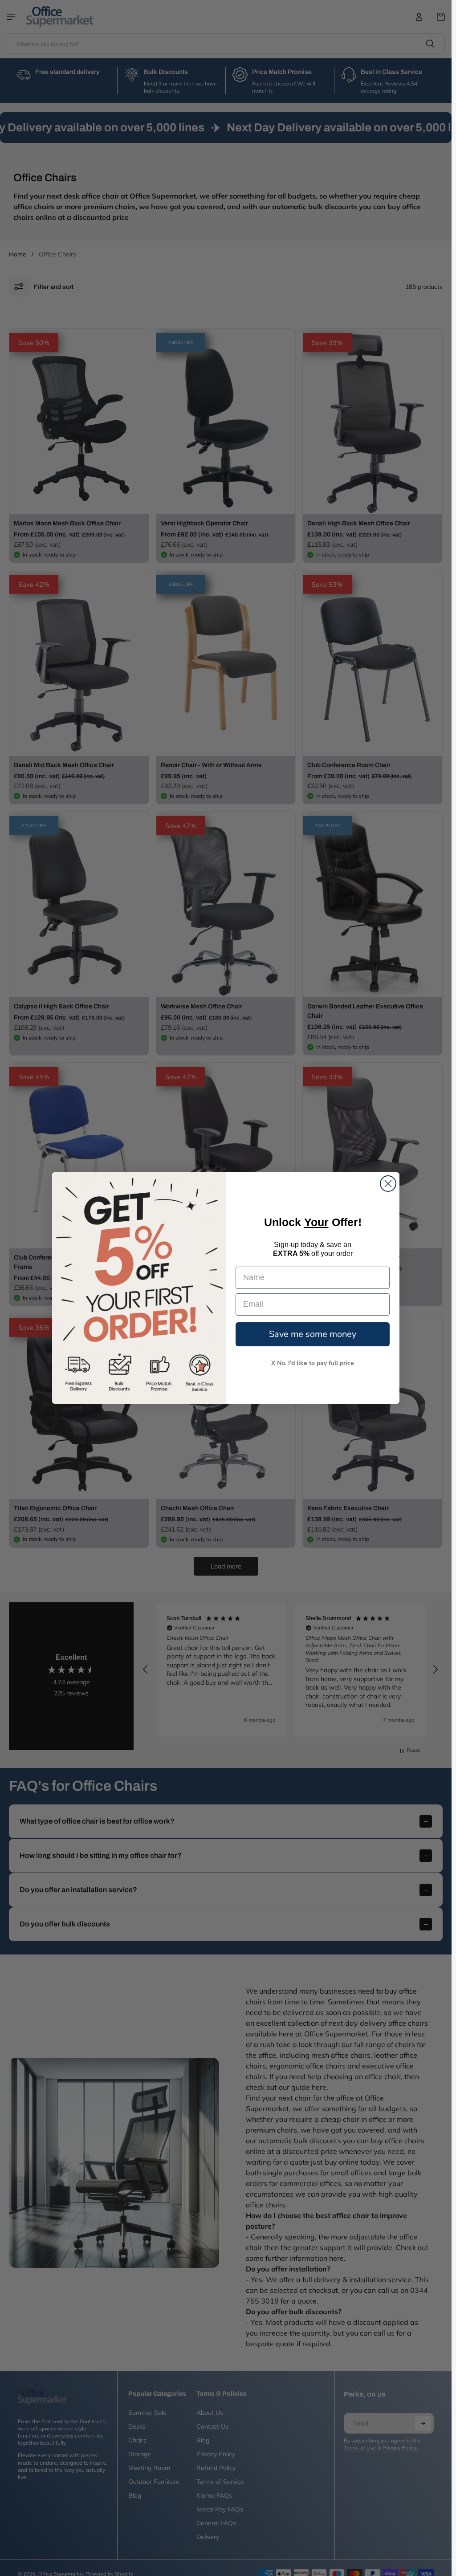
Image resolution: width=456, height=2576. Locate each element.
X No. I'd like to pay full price (313, 1363)
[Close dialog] (388, 1184)
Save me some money (313, 1334)
